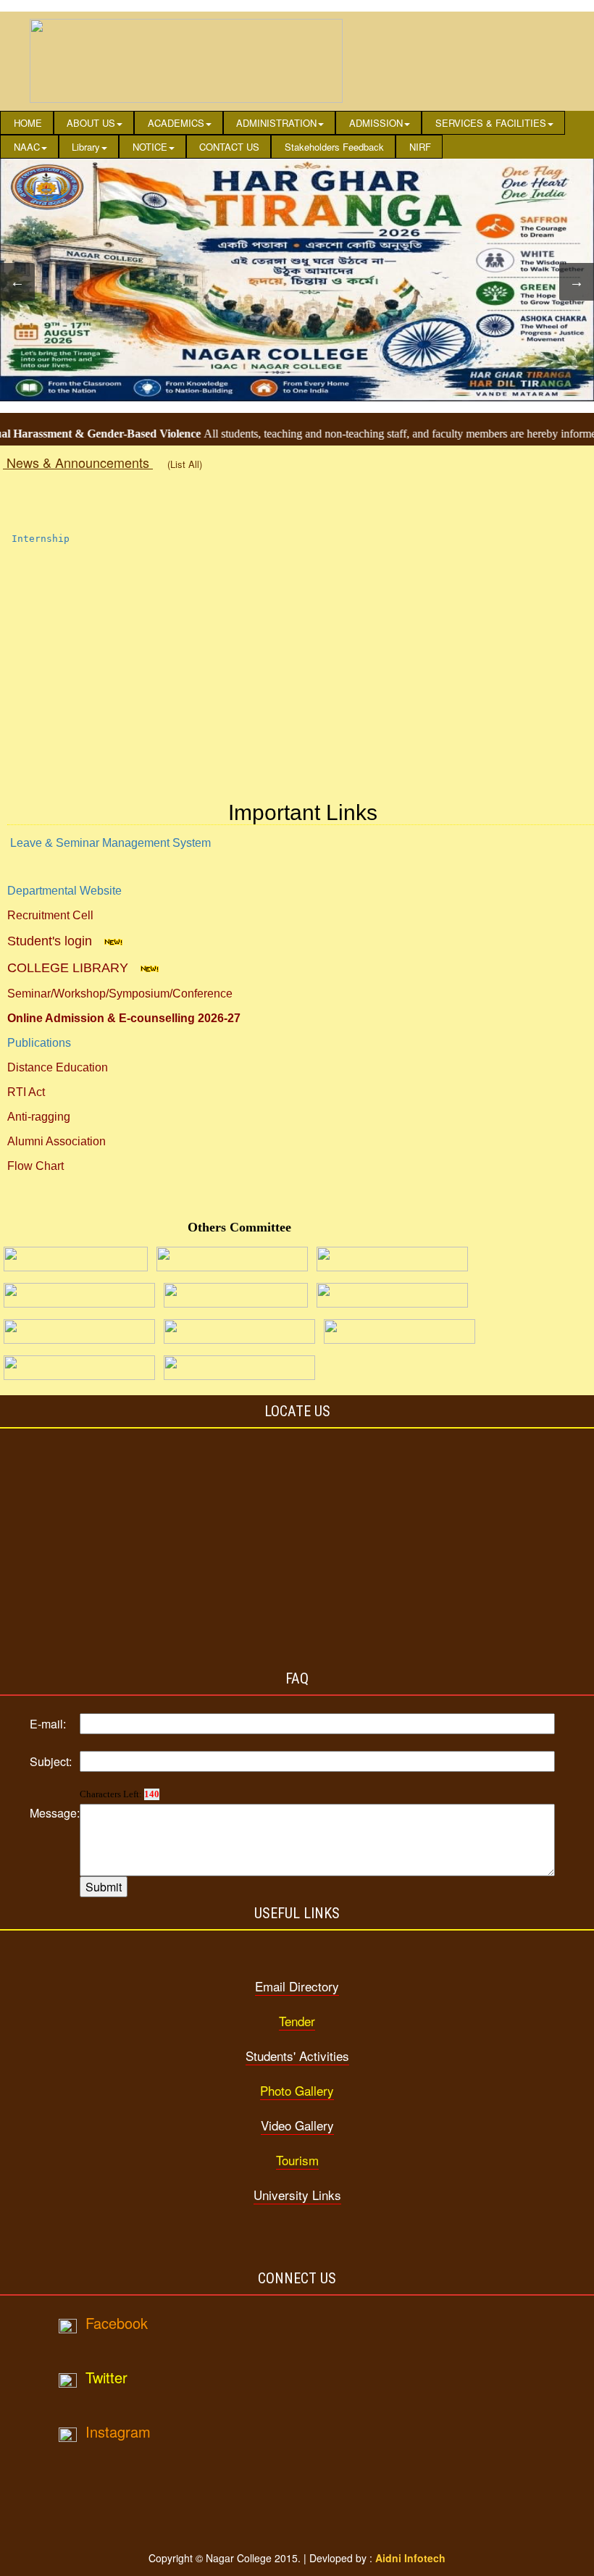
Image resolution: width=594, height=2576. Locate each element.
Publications (39, 1043)
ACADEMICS (176, 123)
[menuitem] (27, 123)
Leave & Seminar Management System (110, 843)
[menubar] (297, 135)
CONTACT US (229, 147)
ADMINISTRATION (276, 123)
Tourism (297, 2160)
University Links (297, 2195)
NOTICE (150, 147)
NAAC (27, 147)
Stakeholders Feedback (334, 147)
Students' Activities (297, 2056)
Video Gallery (297, 2125)
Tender (297, 2021)
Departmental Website (64, 891)
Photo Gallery (297, 2090)
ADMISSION (376, 123)
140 (152, 1794)
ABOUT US (91, 123)
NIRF (420, 147)
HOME (28, 123)
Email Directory (297, 1986)
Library (86, 147)
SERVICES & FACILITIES (491, 123)
